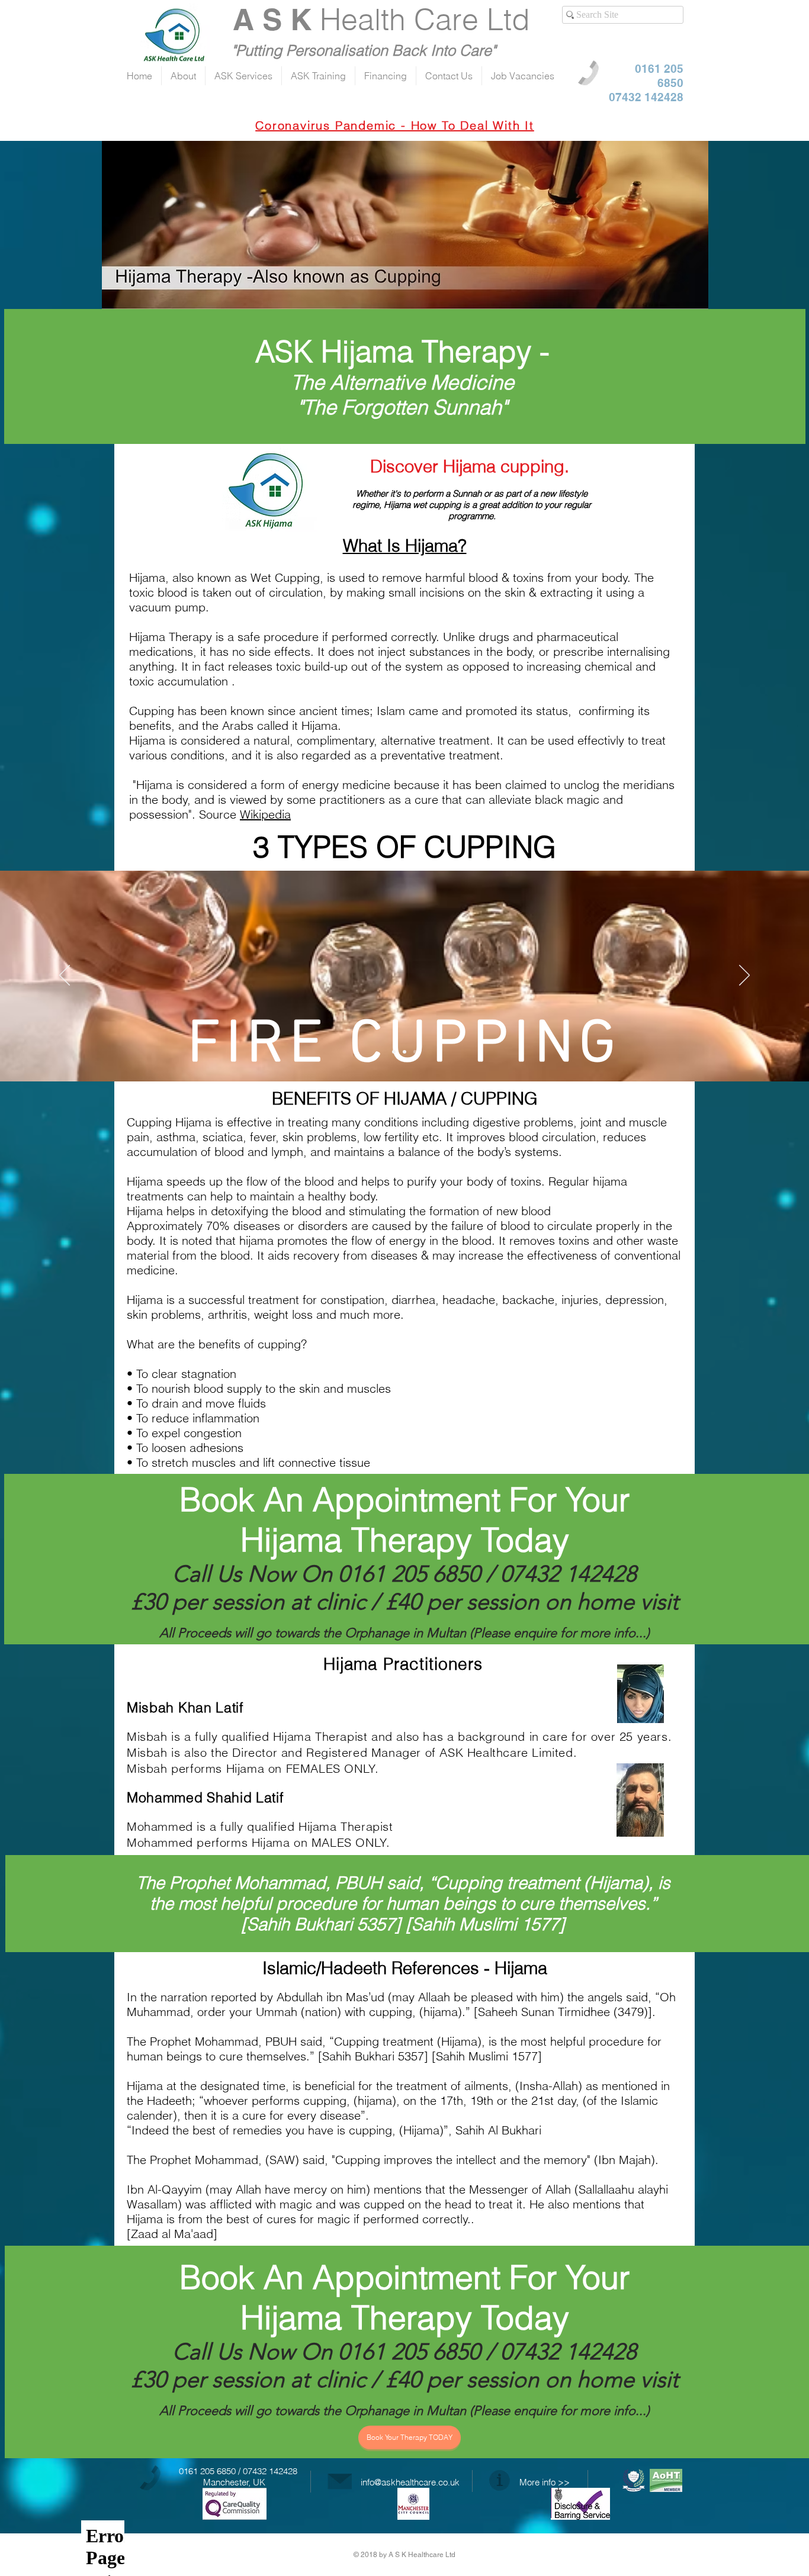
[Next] (744, 976)
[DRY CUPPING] (404, 1052)
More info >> (545, 2482)
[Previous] (65, 976)
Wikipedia (265, 814)
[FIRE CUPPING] (415, 1052)
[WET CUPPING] (394, 1052)
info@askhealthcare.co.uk (410, 2482)
